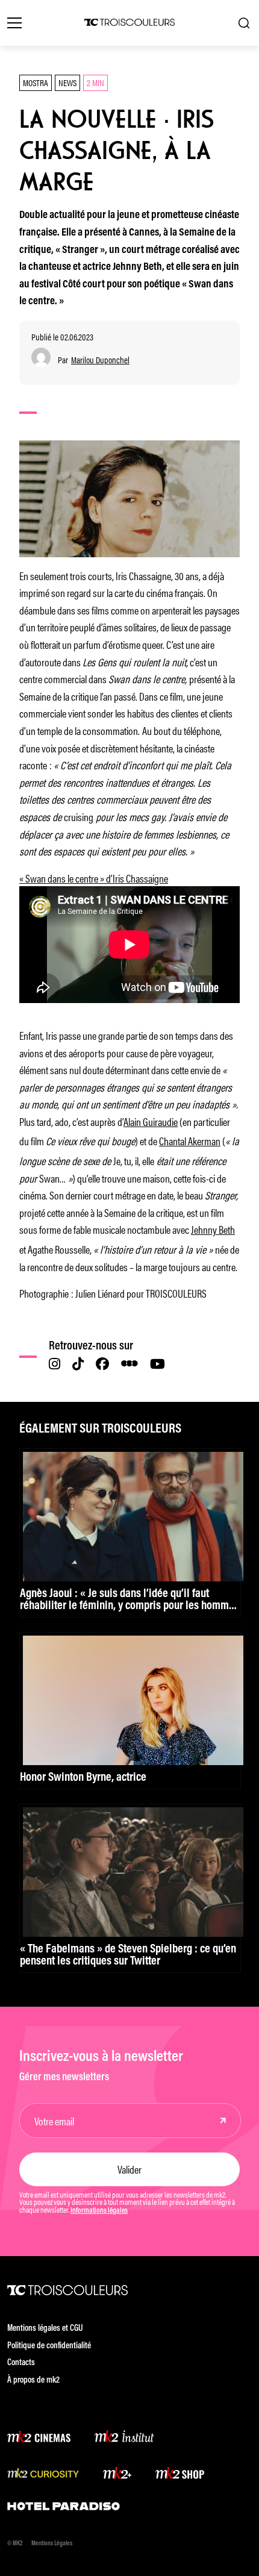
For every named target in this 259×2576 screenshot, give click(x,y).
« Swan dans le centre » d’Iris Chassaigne (94, 878)
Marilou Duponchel (100, 360)
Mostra (36, 82)
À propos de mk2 (33, 2381)
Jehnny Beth (213, 1229)
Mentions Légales (52, 2544)
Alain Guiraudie (151, 1121)
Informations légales (99, 2211)
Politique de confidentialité (49, 2346)
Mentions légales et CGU (45, 2329)
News (67, 82)
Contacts (21, 2363)
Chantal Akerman (190, 1140)
